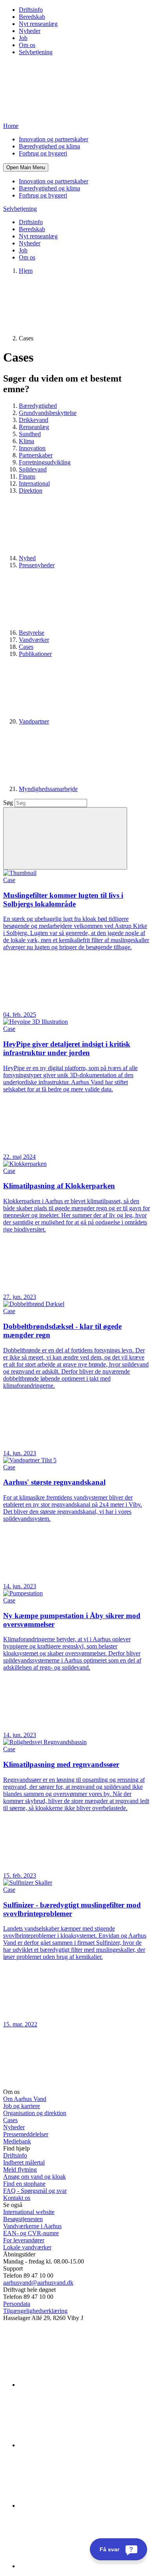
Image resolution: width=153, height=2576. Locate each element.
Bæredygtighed (38, 406)
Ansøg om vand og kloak (35, 2177)
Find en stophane (24, 2184)
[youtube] (78, 2566)
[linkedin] (78, 2385)
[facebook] (78, 2445)
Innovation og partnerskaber (54, 139)
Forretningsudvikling (45, 462)
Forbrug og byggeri (43, 153)
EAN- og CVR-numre (31, 2233)
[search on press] (65, 838)
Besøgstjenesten (23, 2219)
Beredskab (32, 17)
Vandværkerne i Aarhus (32, 2226)
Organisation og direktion (35, 2113)
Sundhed (30, 434)
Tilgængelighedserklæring (35, 2311)
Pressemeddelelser (26, 2134)
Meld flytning (20, 2170)
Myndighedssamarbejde (48, 789)
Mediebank (17, 2141)
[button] (26, 167)
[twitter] (78, 2506)
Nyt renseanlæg (38, 24)
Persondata (17, 2304)
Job (23, 38)
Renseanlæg (34, 427)
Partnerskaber (36, 455)
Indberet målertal (24, 2162)
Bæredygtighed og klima (49, 146)
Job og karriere (22, 2106)
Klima (26, 441)
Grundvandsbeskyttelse (48, 413)
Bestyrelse (32, 633)
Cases (26, 647)
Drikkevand (34, 420)
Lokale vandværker (27, 2247)
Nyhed (27, 558)
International (34, 483)
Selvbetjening (36, 52)
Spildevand (33, 469)
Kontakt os (17, 2198)
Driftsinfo (31, 10)
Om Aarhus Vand (25, 2099)
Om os (27, 45)
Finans (27, 476)
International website (29, 2212)
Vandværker (34, 640)
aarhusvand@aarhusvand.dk (38, 2283)
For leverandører (24, 2240)
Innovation (32, 448)
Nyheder (30, 31)
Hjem (26, 271)
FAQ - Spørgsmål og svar (35, 2191)
